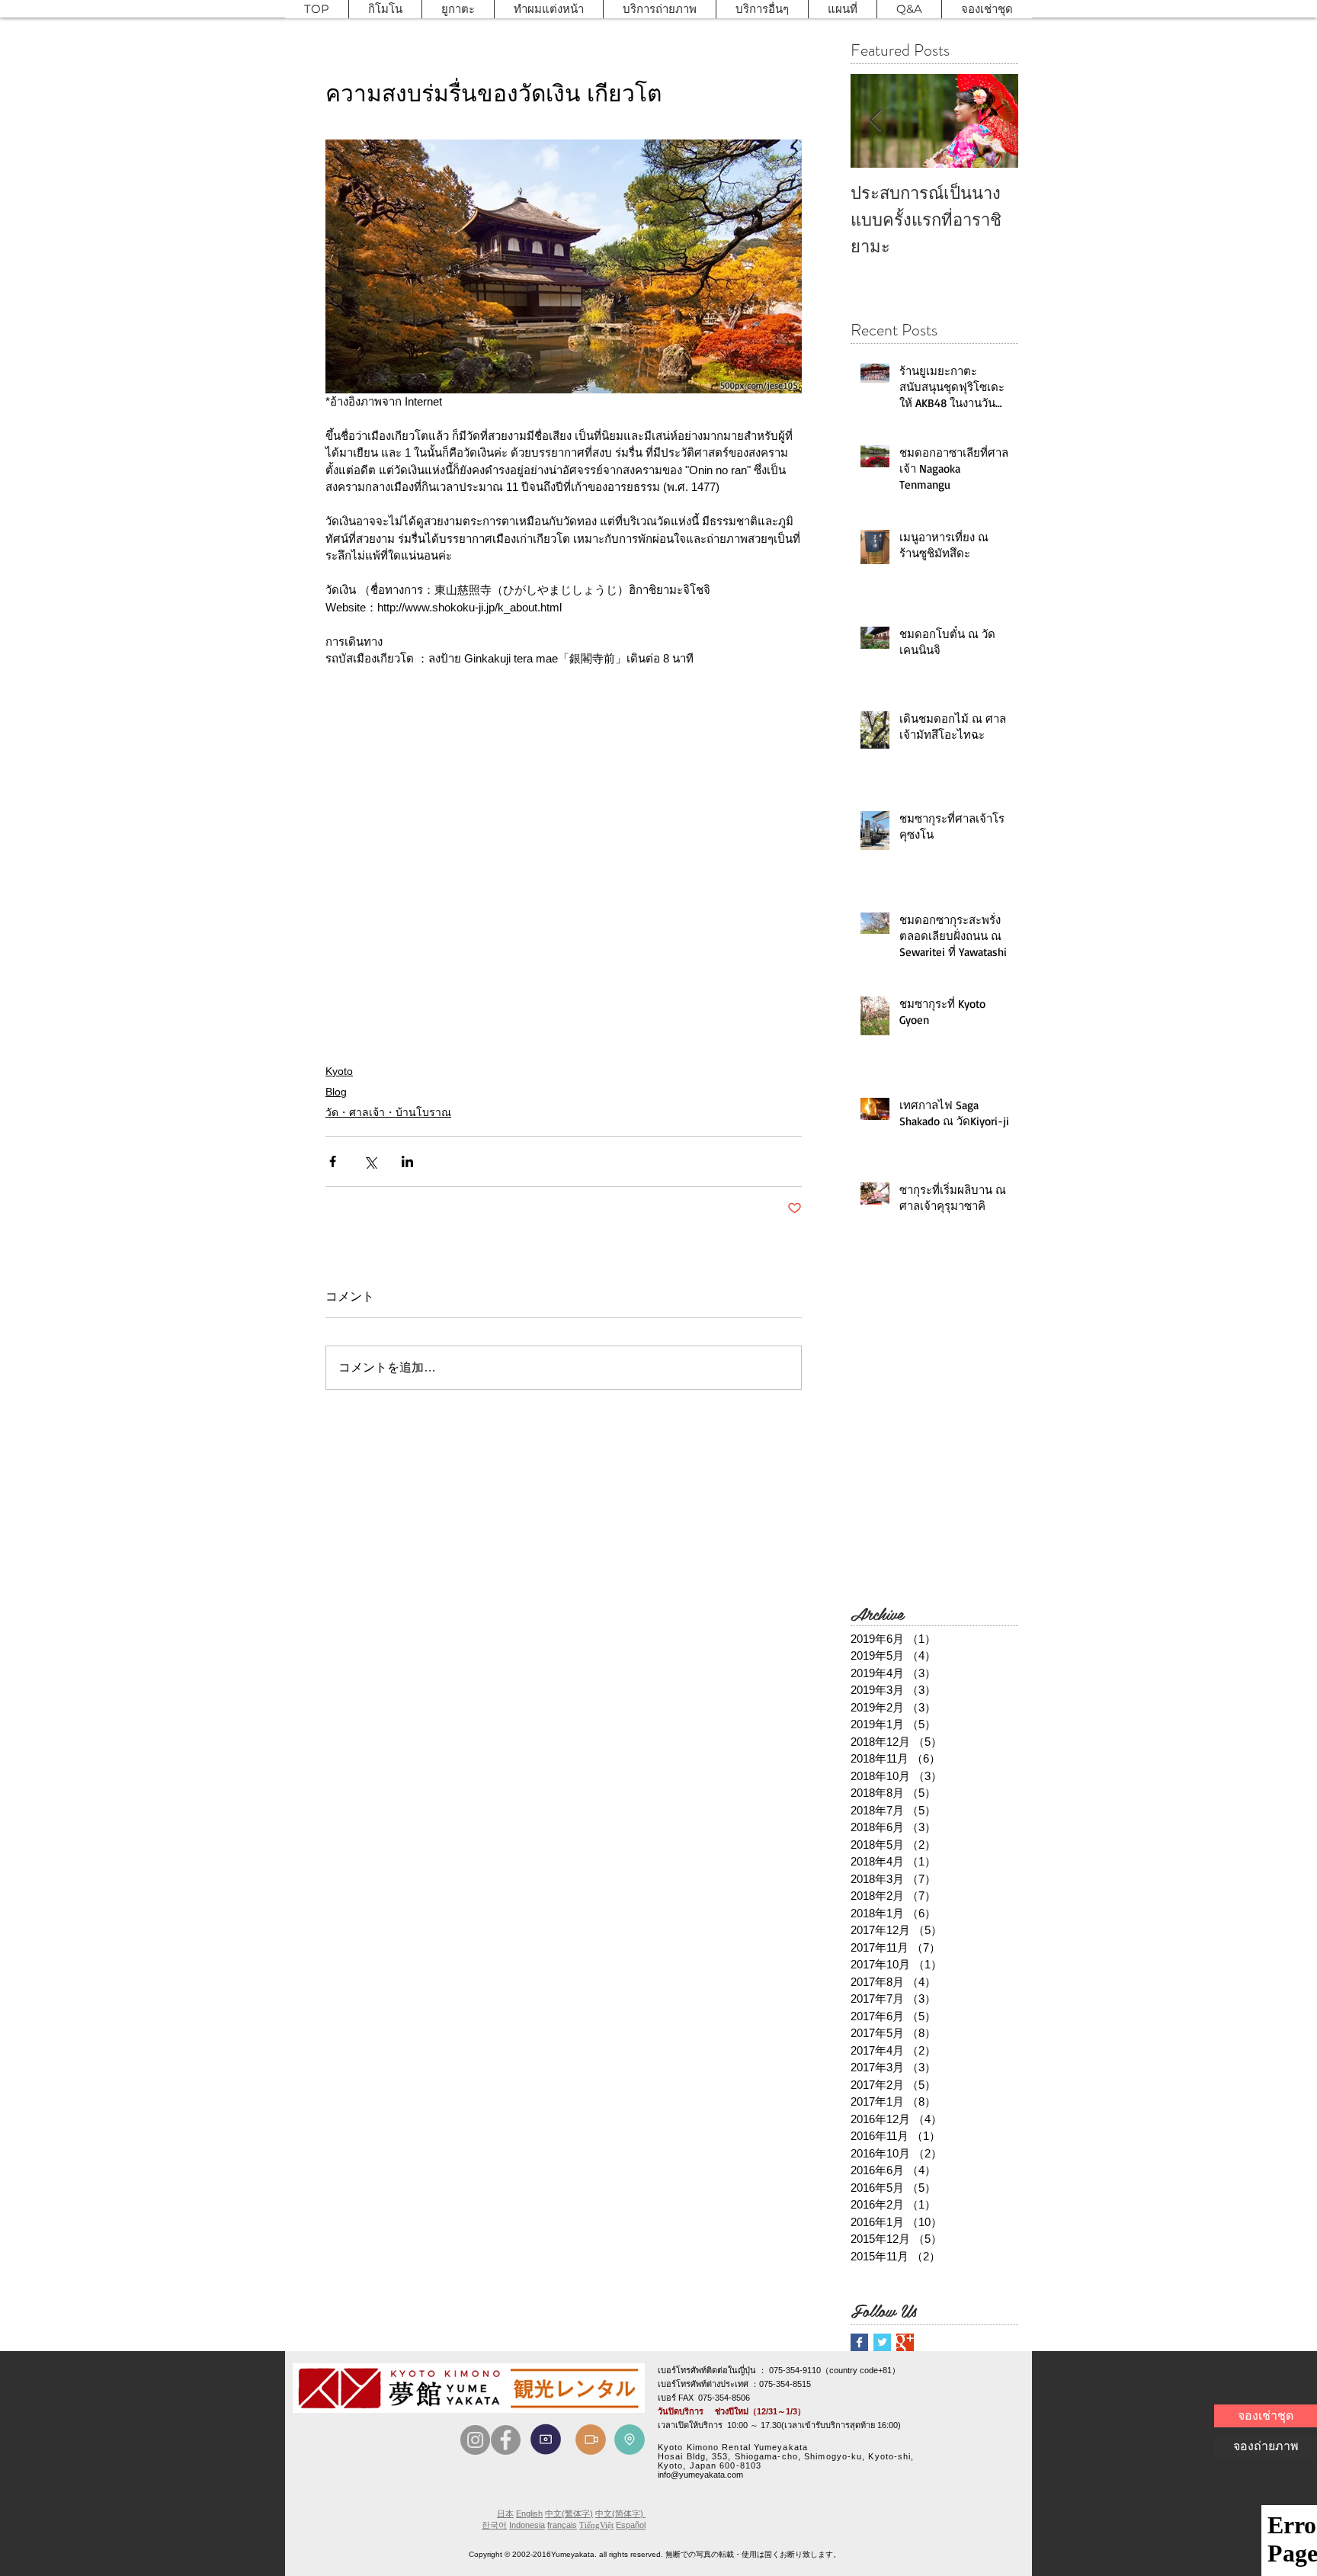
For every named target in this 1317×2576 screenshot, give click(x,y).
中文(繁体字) (569, 2513)
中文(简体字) (620, 2513)
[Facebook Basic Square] (859, 2342)
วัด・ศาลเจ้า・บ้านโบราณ (388, 1112)
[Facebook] (506, 2440)
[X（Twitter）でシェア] (370, 1161)
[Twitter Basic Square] (882, 2342)
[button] (385, 9)
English (529, 2513)
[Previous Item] (875, 121)
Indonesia (527, 2525)
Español (631, 2525)
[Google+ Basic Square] (905, 2342)
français (562, 2525)
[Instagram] (475, 2440)
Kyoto (339, 1071)
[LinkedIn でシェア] (407, 1161)
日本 (505, 2513)
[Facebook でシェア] (333, 1161)
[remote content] (564, 858)
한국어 (494, 2525)
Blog (336, 1092)
